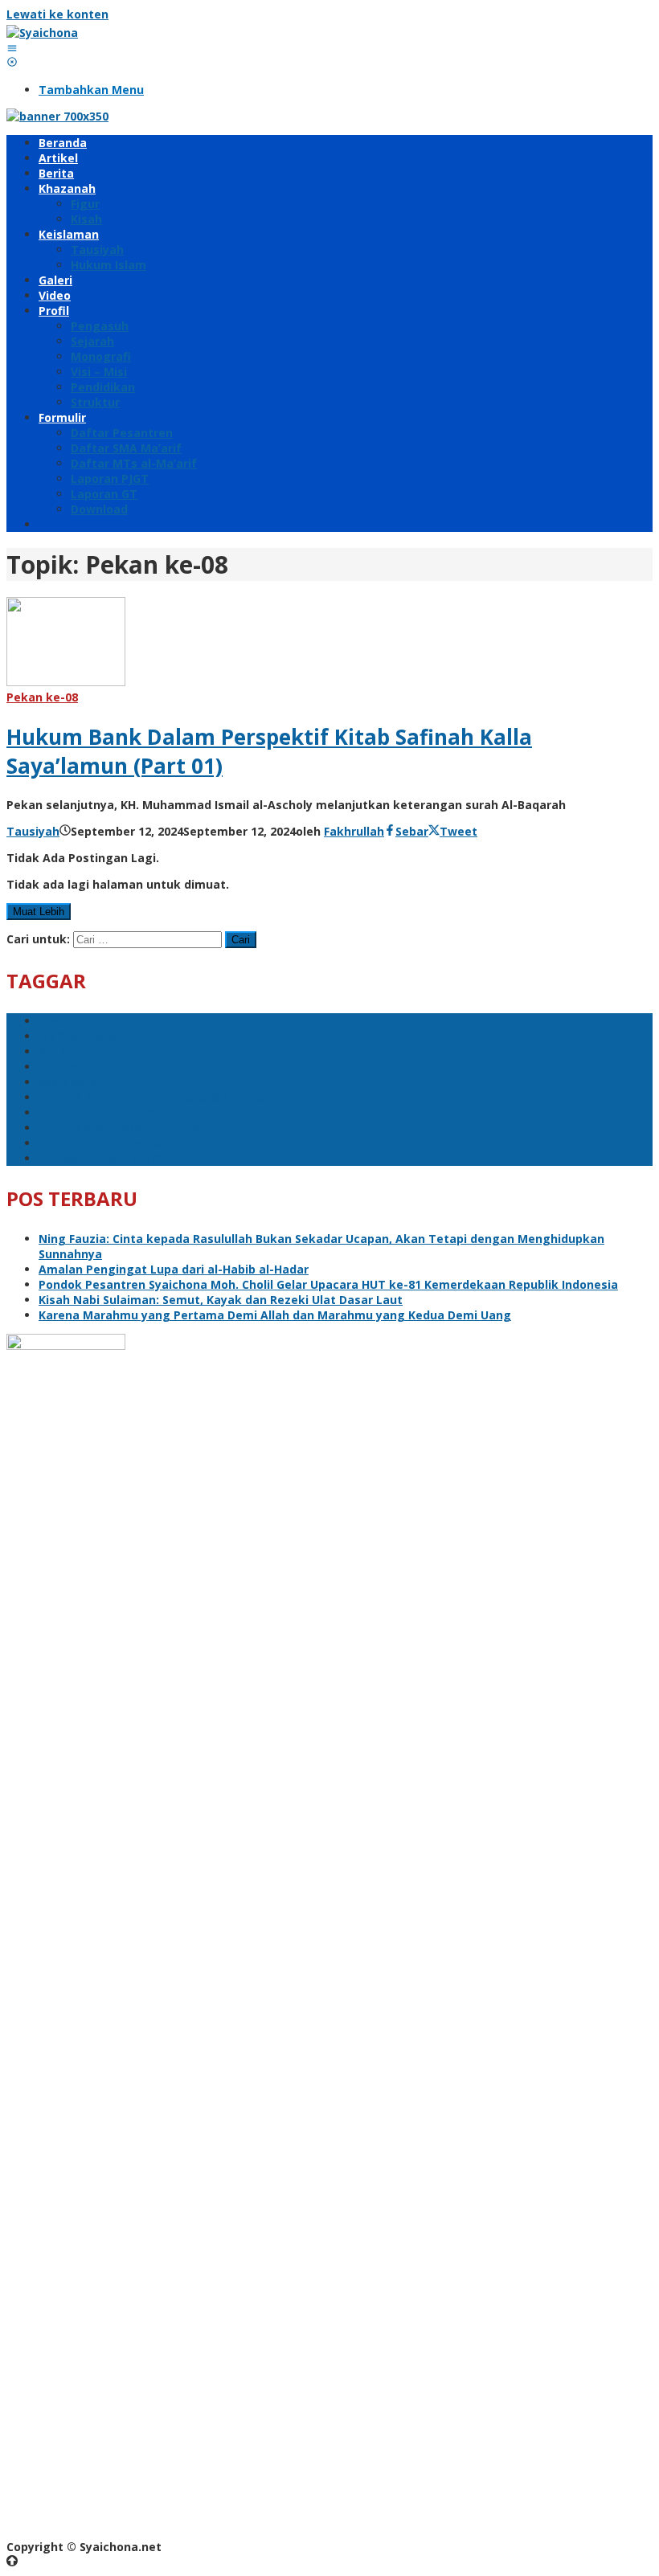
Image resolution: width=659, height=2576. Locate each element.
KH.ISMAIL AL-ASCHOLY (104, 1112)
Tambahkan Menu (91, 90)
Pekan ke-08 (42, 697)
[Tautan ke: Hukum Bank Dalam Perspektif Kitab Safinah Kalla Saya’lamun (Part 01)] (66, 682)
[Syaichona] (42, 33)
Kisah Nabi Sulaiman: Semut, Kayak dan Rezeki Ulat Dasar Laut (221, 1300)
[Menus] (12, 48)
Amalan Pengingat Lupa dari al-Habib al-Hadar (174, 1269)
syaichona (68, 1082)
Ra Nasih (64, 1067)
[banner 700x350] (57, 116)
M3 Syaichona (78, 1036)
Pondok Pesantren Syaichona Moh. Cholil (156, 1097)
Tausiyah (33, 831)
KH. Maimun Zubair (93, 1051)
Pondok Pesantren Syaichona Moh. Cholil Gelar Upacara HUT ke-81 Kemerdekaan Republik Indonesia (328, 1284)
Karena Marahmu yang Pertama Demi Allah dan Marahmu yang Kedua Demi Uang (275, 1315)
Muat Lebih (39, 912)
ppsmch (61, 1021)
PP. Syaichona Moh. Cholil (111, 1158)
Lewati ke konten (57, 14)
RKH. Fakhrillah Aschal (102, 1143)
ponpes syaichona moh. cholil (124, 1128)
